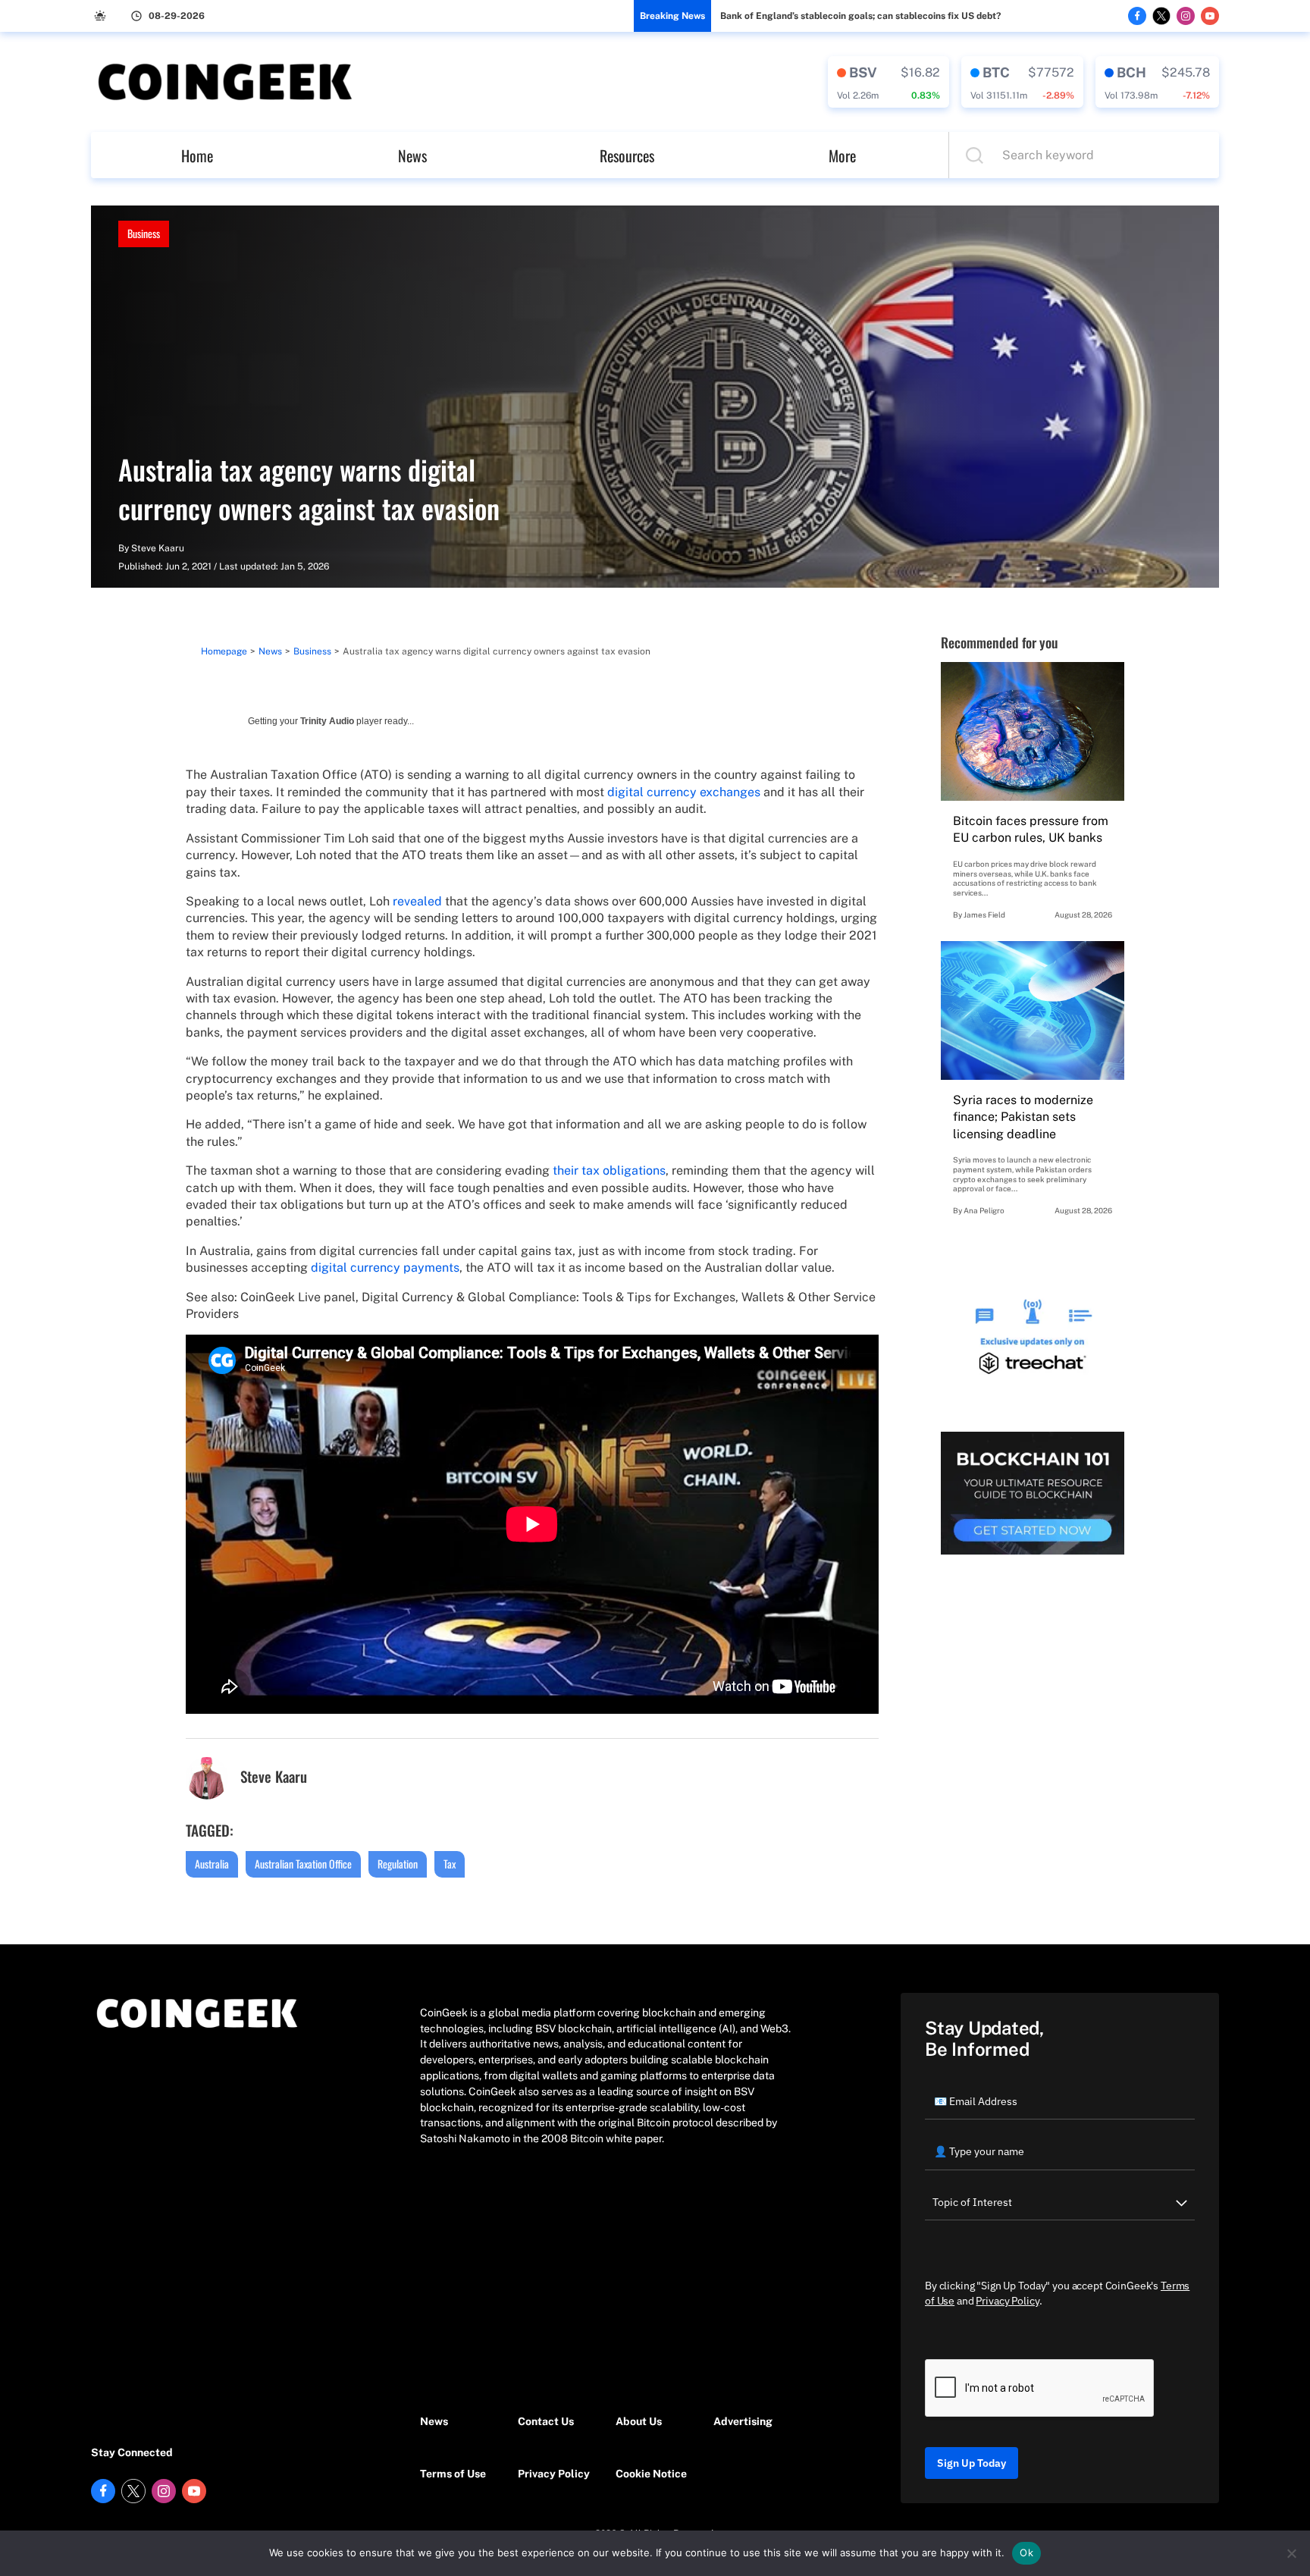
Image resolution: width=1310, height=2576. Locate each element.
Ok (1026, 2552)
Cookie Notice (651, 2474)
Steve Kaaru (158, 548)
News (412, 155)
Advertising (743, 2421)
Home (197, 155)
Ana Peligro (984, 1210)
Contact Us (546, 2421)
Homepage (224, 651)
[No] (1291, 2553)
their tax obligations (609, 1170)
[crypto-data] (888, 82)
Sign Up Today (972, 2463)
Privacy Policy (554, 2474)
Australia (212, 1864)
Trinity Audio (327, 721)
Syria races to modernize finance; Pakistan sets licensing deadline (1023, 1117)
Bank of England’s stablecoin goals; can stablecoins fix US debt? (860, 16)
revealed (417, 901)
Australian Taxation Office (303, 1864)
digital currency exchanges (684, 792)
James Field (984, 915)
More (842, 155)
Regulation (398, 1864)
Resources (627, 155)
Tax (450, 1864)
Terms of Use (453, 2474)
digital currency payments (385, 1268)
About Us (639, 2421)
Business (144, 233)
